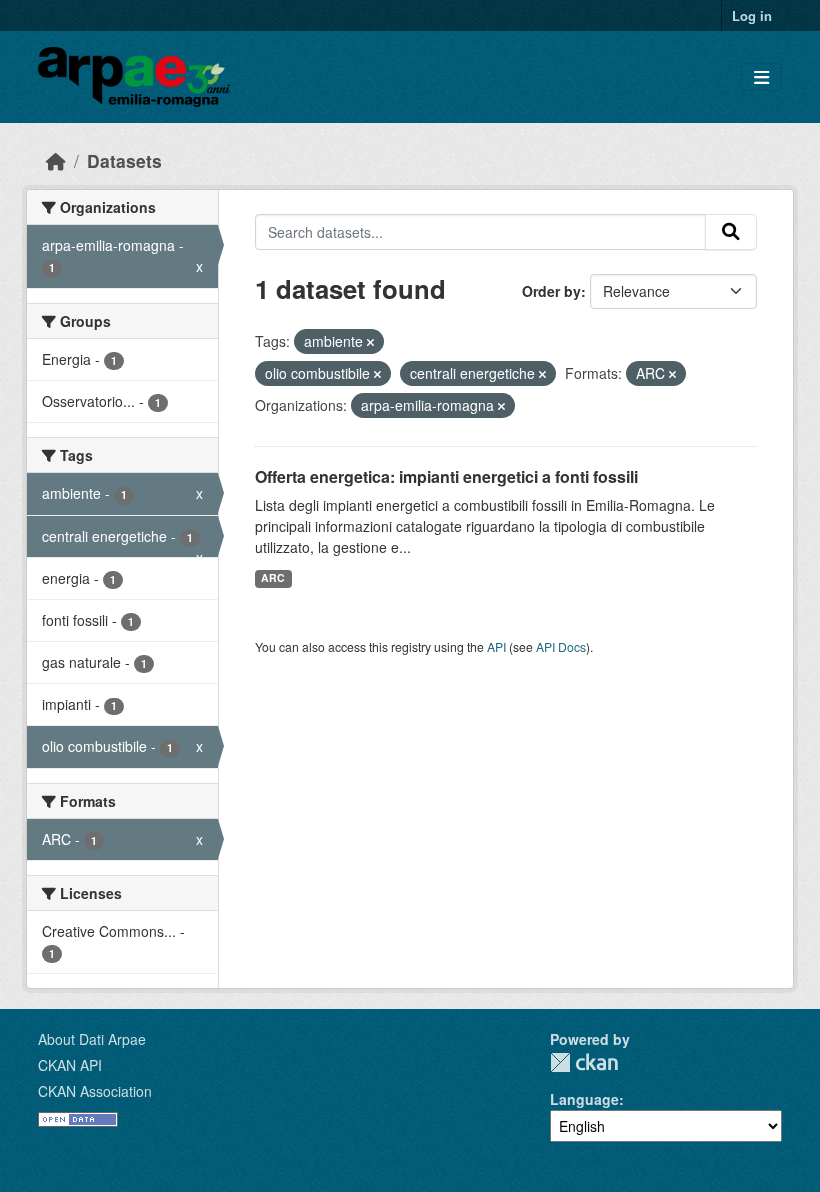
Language (584, 1099)
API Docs (561, 646)
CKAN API (70, 1065)
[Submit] (731, 232)
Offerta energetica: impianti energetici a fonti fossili (446, 476)
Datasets (124, 160)
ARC (273, 577)
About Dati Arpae (92, 1039)
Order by (551, 291)
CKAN (584, 1062)
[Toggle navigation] (761, 77)
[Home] (56, 160)
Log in (752, 15)
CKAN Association (95, 1091)
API (496, 646)
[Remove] (370, 342)
